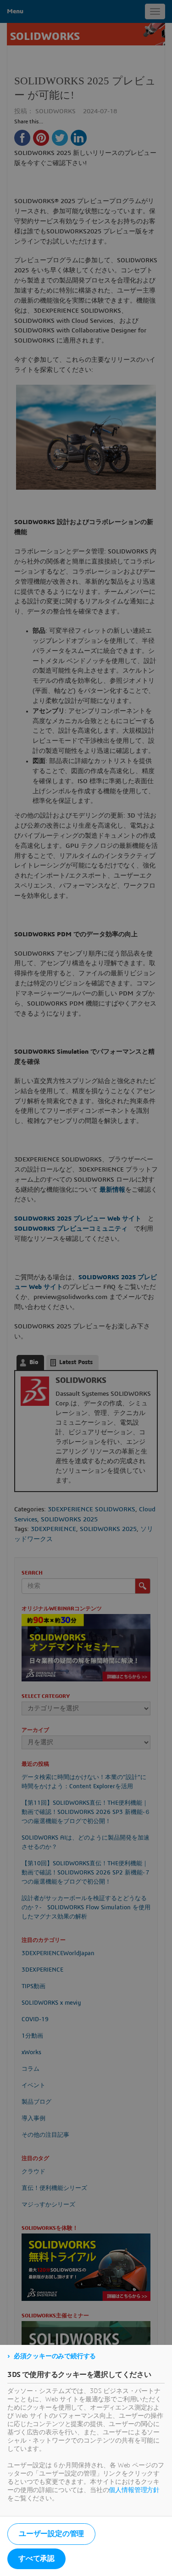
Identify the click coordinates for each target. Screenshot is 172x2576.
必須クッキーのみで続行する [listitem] (55, 2356)
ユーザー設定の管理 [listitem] (51, 2534)
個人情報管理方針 (134, 2490)
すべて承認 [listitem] (36, 2559)
